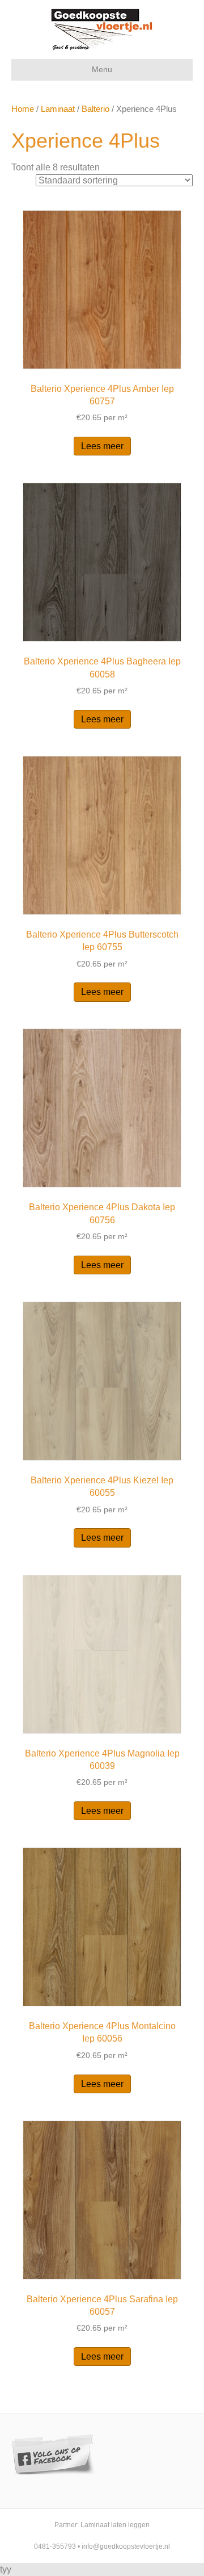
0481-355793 (55, 2546)
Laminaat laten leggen (115, 2525)
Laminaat (58, 109)
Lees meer (102, 446)
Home (23, 109)
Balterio (95, 109)
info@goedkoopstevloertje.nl (126, 2546)
